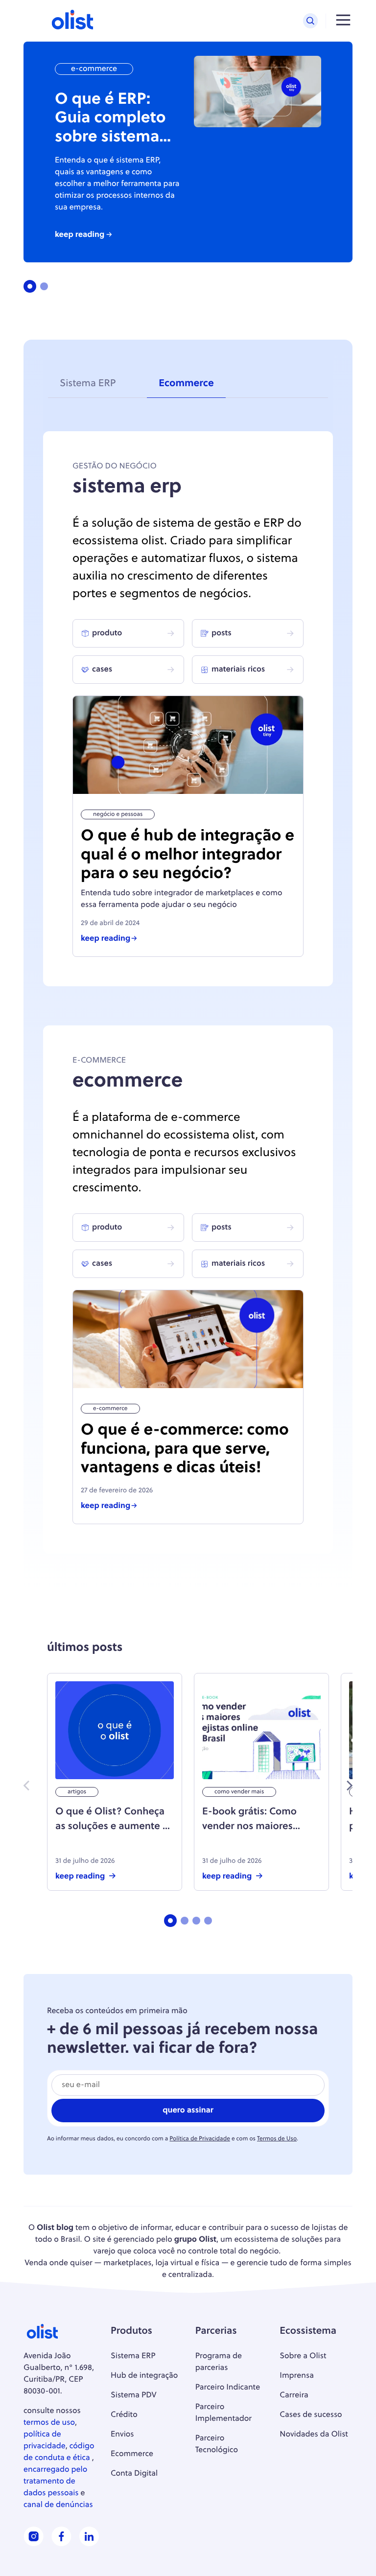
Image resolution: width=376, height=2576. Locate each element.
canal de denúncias (58, 2505)
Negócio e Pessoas (118, 814)
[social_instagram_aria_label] (34, 2544)
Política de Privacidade (200, 2139)
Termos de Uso (277, 2139)
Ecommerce (186, 384)
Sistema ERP (88, 384)
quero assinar (188, 2111)
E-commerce (94, 69)
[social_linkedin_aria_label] (89, 2544)
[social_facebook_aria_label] (61, 2544)
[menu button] (343, 21)
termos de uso (49, 2423)
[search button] (310, 21)
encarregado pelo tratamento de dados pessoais (55, 2482)
